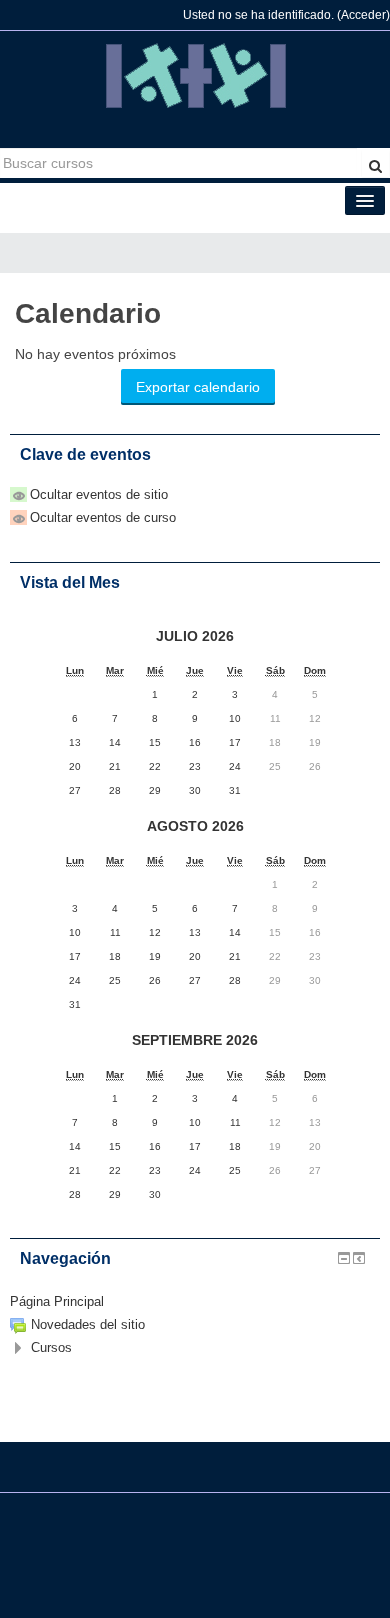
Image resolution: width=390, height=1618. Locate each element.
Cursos (51, 1347)
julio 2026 (195, 636)
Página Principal (57, 1301)
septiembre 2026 (195, 1040)
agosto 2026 (195, 826)
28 (235, 980)
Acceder (363, 15)
